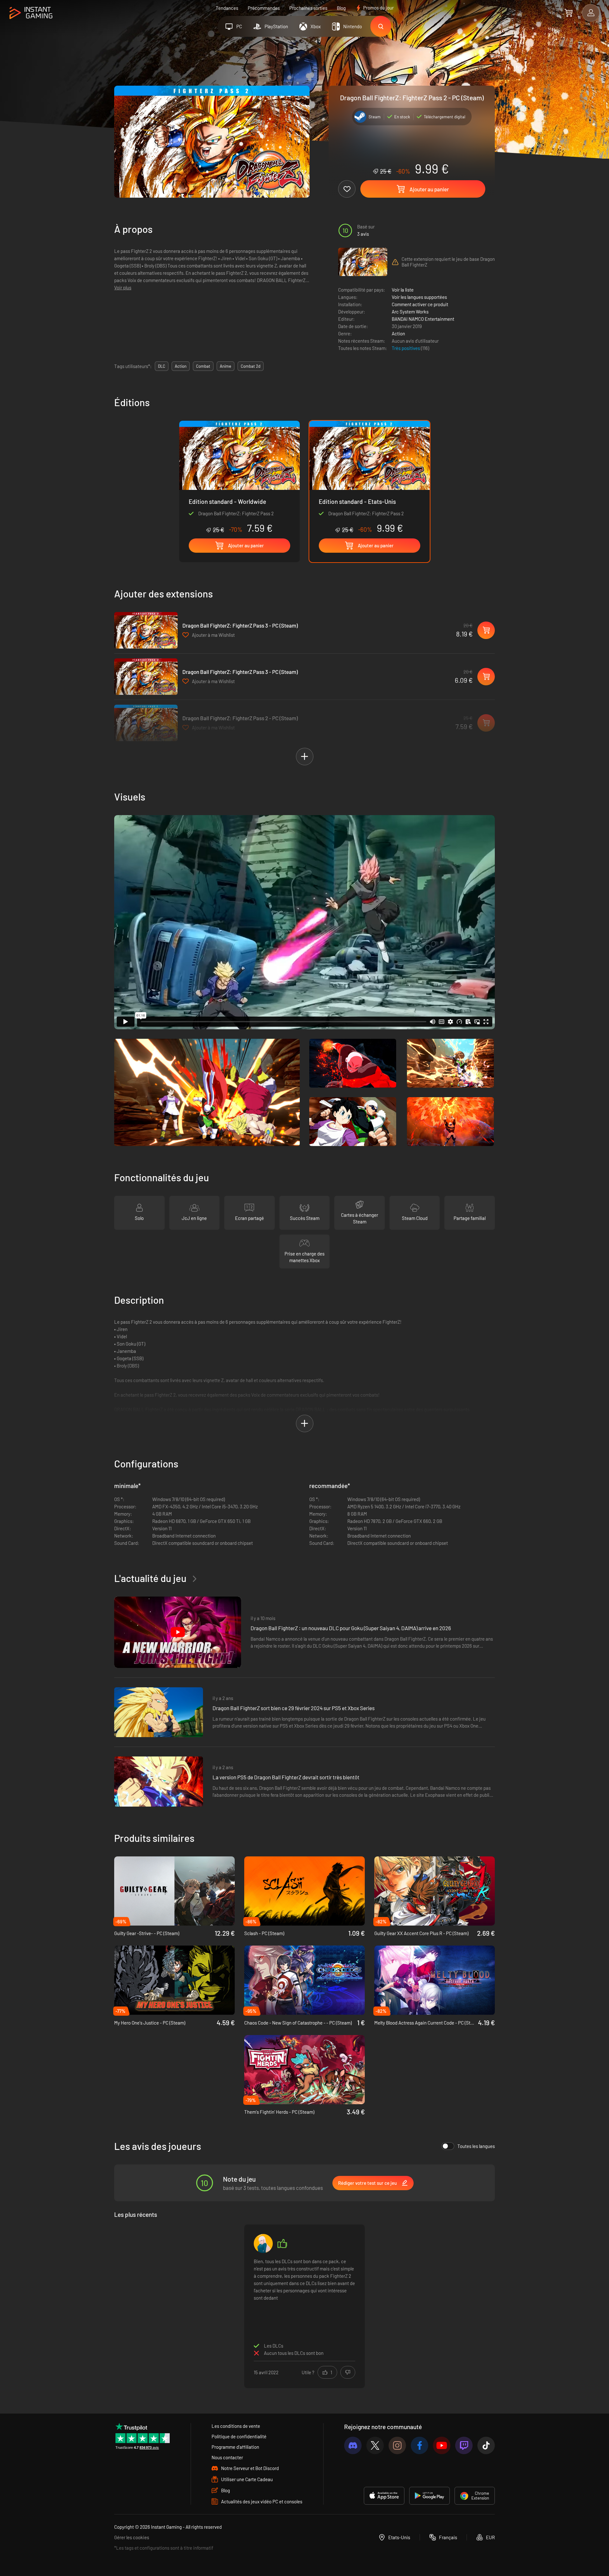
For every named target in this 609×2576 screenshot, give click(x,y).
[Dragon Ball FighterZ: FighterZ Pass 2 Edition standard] (239, 477)
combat (203, 366)
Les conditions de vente (236, 2426)
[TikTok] (486, 2445)
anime (226, 366)
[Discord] (353, 2445)
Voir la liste (403, 290)
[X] (375, 2445)
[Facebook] (419, 2445)
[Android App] (429, 2496)
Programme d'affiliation (235, 2447)
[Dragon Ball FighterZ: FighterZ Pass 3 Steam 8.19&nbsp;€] (146, 630)
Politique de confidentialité (239, 2436)
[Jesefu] (263, 2243)
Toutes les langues (476, 2146)
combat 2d (251, 366)
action (181, 366)
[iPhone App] (384, 2496)
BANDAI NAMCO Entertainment (423, 319)
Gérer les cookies (132, 2537)
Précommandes (264, 8)
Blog (341, 8)
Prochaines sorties (308, 8)
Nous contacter (227, 2457)
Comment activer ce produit (420, 304)
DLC (162, 366)
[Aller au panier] (569, 13)
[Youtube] (442, 2445)
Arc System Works (410, 312)
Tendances (227, 8)
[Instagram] (397, 2445)
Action (398, 333)
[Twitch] (464, 2445)
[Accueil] (31, 13)
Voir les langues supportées (419, 297)
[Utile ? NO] (348, 2372)
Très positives (406, 348)
